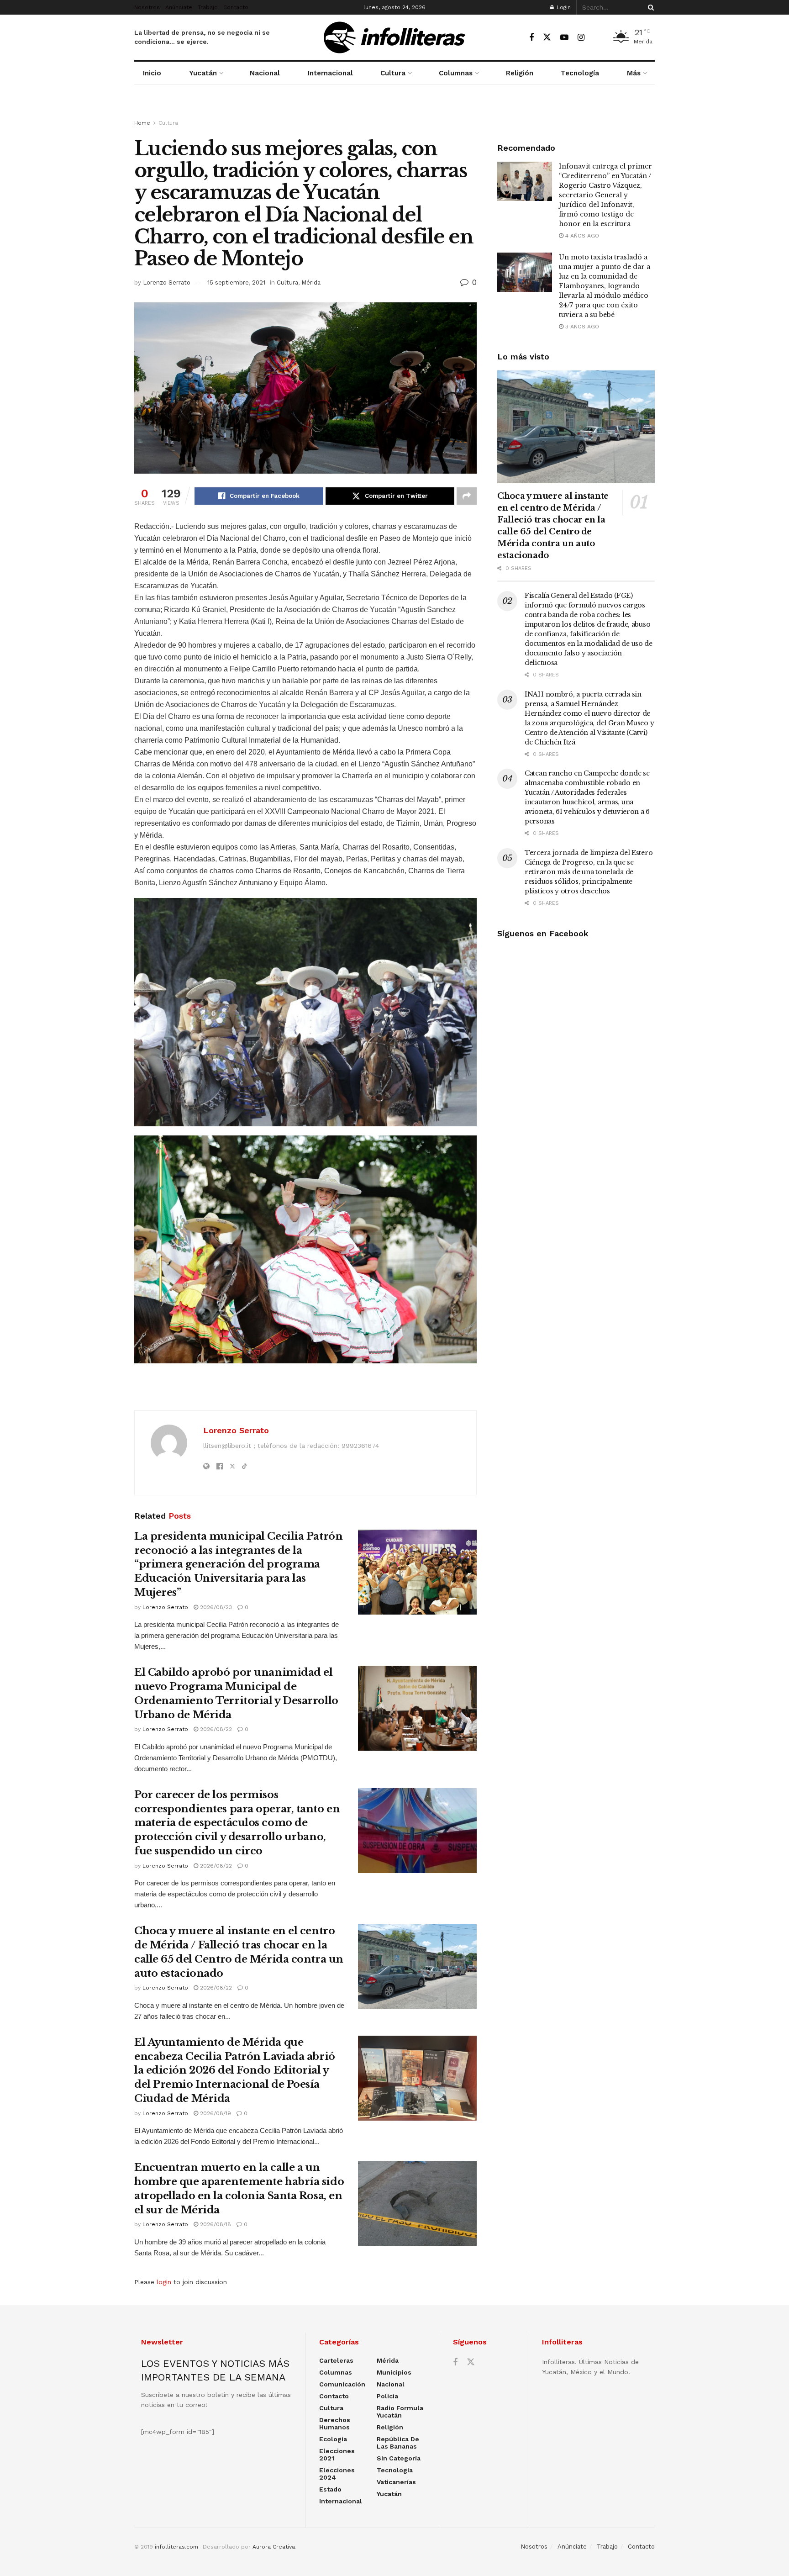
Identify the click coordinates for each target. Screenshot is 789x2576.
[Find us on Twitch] (597, 38)
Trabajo (208, 7)
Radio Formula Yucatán (400, 2412)
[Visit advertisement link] (394, 111)
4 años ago (581, 236)
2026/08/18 (215, 2224)
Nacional (265, 73)
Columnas (456, 73)
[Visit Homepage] (394, 37)
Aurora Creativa (274, 2547)
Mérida (311, 282)
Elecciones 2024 (337, 2474)
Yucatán (203, 73)
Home (142, 123)
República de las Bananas (398, 2443)
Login (563, 7)
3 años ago (581, 327)
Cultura (393, 73)
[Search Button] (649, 7)
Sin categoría (399, 2458)
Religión (520, 73)
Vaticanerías (396, 2482)
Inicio (152, 73)
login (164, 2282)
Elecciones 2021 (337, 2455)
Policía (387, 2396)
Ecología (333, 2439)
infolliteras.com (176, 2547)
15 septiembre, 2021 (236, 282)
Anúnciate (179, 7)
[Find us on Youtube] (564, 38)
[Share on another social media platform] (467, 496)
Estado (330, 2489)
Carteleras (336, 2360)
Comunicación (342, 2384)
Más (634, 73)
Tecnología (580, 73)
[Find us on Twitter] (547, 37)
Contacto (236, 7)
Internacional (330, 73)
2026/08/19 (215, 2113)
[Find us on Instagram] (581, 38)
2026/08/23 (215, 1607)
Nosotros (147, 7)
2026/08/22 (215, 1729)
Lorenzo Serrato (167, 282)
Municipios (394, 2372)
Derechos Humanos (335, 2423)
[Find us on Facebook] (531, 38)
